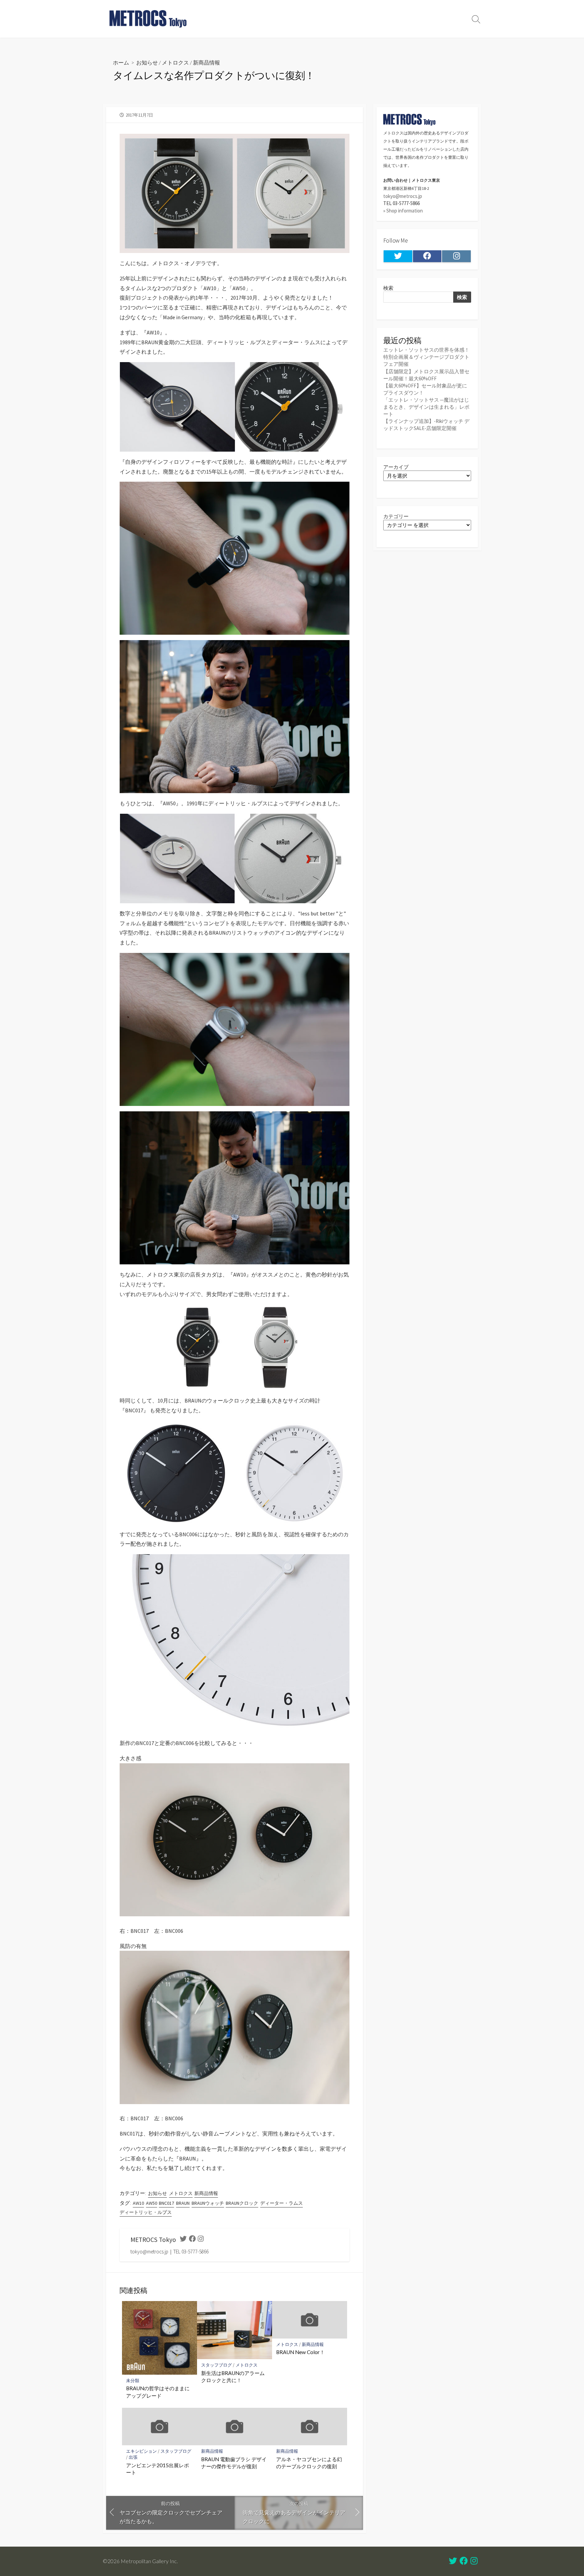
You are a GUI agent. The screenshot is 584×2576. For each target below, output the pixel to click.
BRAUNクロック (242, 2203)
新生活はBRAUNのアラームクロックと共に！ (233, 2377)
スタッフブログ (216, 2365)
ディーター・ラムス (282, 2203)
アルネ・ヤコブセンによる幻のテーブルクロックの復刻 (309, 2463)
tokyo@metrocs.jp (403, 196)
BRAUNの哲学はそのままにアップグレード (158, 2392)
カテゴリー (396, 516)
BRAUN (183, 2203)
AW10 (138, 2203)
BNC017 (166, 2203)
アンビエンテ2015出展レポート (157, 2469)
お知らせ (147, 62)
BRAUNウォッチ (208, 2203)
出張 (133, 2457)
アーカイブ (396, 467)
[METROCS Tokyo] (148, 19)
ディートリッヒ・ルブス (146, 2212)
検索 (388, 288)
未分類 (133, 2381)
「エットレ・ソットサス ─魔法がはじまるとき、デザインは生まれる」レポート (426, 407)
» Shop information (403, 211)
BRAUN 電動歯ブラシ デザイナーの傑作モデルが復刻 (234, 2463)
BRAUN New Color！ (300, 2352)
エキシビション (141, 2451)
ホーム (121, 62)
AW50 (152, 2203)
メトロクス (175, 62)
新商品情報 (206, 62)
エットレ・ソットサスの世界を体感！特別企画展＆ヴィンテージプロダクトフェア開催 (426, 357)
